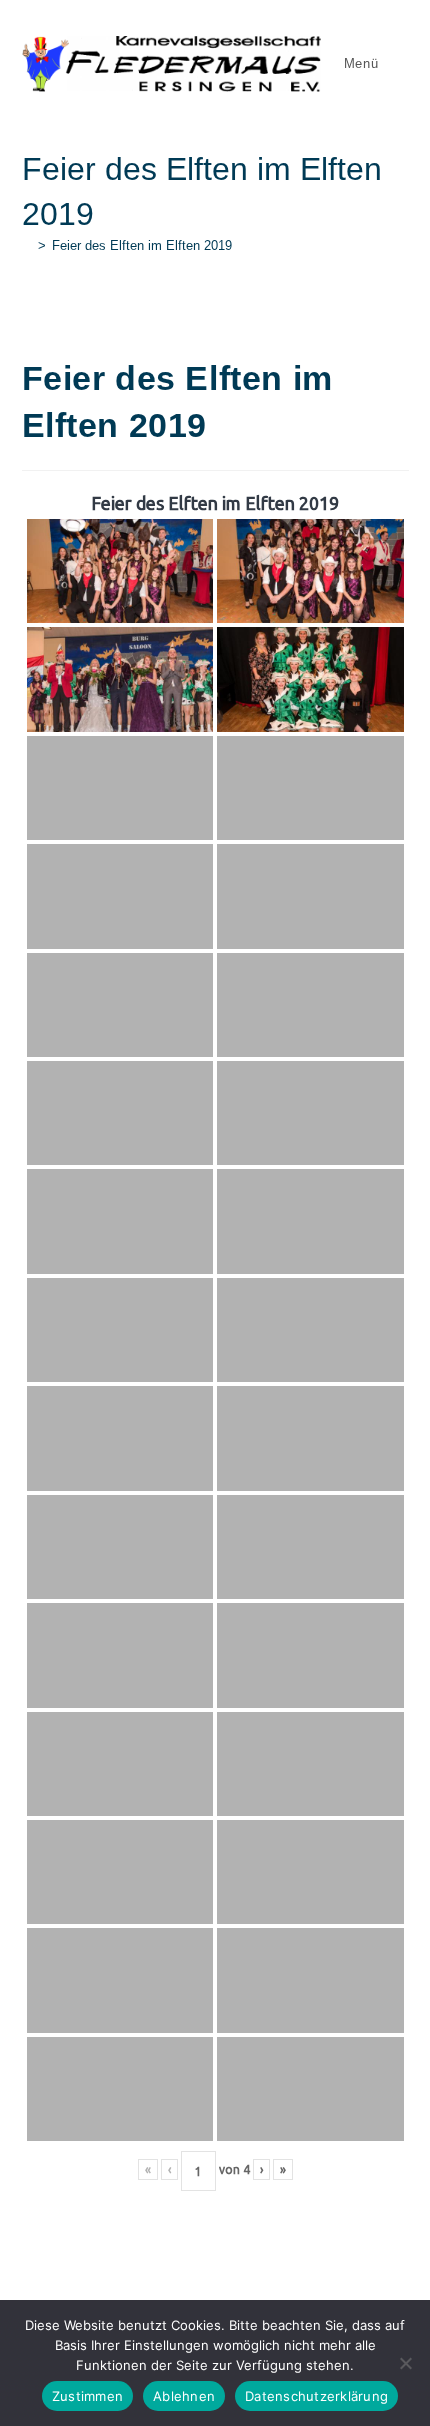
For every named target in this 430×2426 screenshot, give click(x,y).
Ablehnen (184, 2396)
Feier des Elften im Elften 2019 (142, 245)
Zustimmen (87, 2396)
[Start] (27, 245)
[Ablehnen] (405, 2363)
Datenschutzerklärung (316, 2396)
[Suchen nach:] (396, 63)
